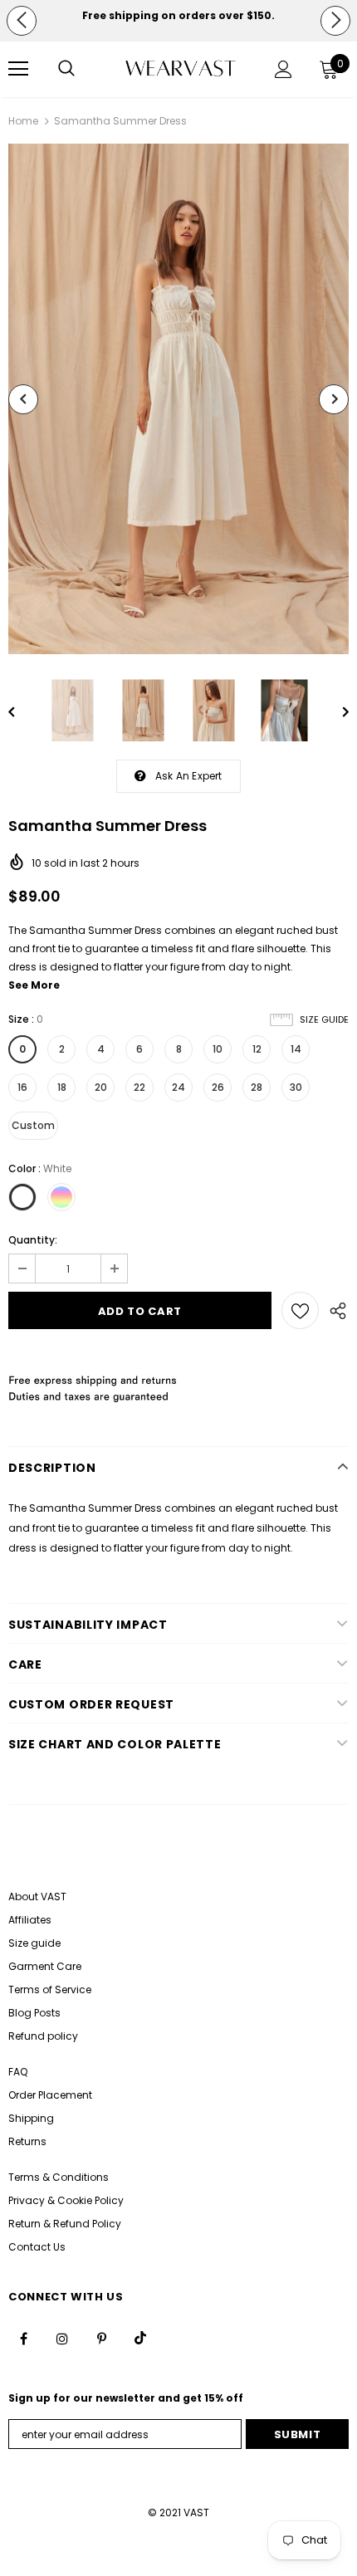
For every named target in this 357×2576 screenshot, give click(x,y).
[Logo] (181, 68)
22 (139, 1087)
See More (34, 985)
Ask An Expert (189, 776)
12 (257, 1049)
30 (296, 1087)
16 (22, 1087)
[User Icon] (284, 69)
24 (178, 1087)
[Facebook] (23, 2338)
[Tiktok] (140, 2338)
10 (218, 1049)
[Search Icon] (66, 69)
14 (296, 1049)
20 (101, 1087)
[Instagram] (62, 2338)
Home (23, 121)
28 (257, 1087)
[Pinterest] (101, 2338)
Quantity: (33, 1240)
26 (218, 1087)
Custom (33, 1125)
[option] (178, 16)
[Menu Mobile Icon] (18, 69)
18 (62, 1087)
